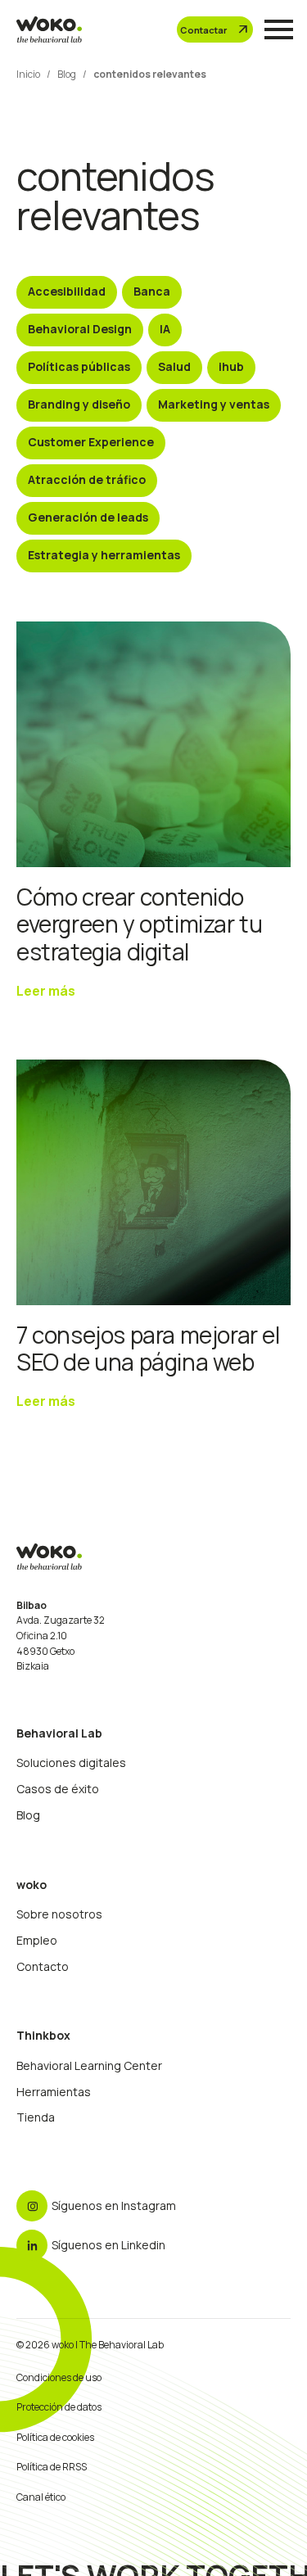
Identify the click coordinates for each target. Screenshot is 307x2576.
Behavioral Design (80, 329)
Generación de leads (88, 517)
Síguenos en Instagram (114, 2205)
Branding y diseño (79, 404)
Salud (174, 366)
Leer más (46, 991)
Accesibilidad (67, 291)
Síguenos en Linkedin (108, 2245)
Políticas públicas (79, 366)
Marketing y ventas (214, 404)
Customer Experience (91, 442)
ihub (231, 366)
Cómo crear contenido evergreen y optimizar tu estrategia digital (139, 924)
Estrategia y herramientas (104, 555)
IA (165, 329)
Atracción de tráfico (87, 479)
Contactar (215, 29)
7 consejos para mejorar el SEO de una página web (148, 1349)
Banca (152, 291)
